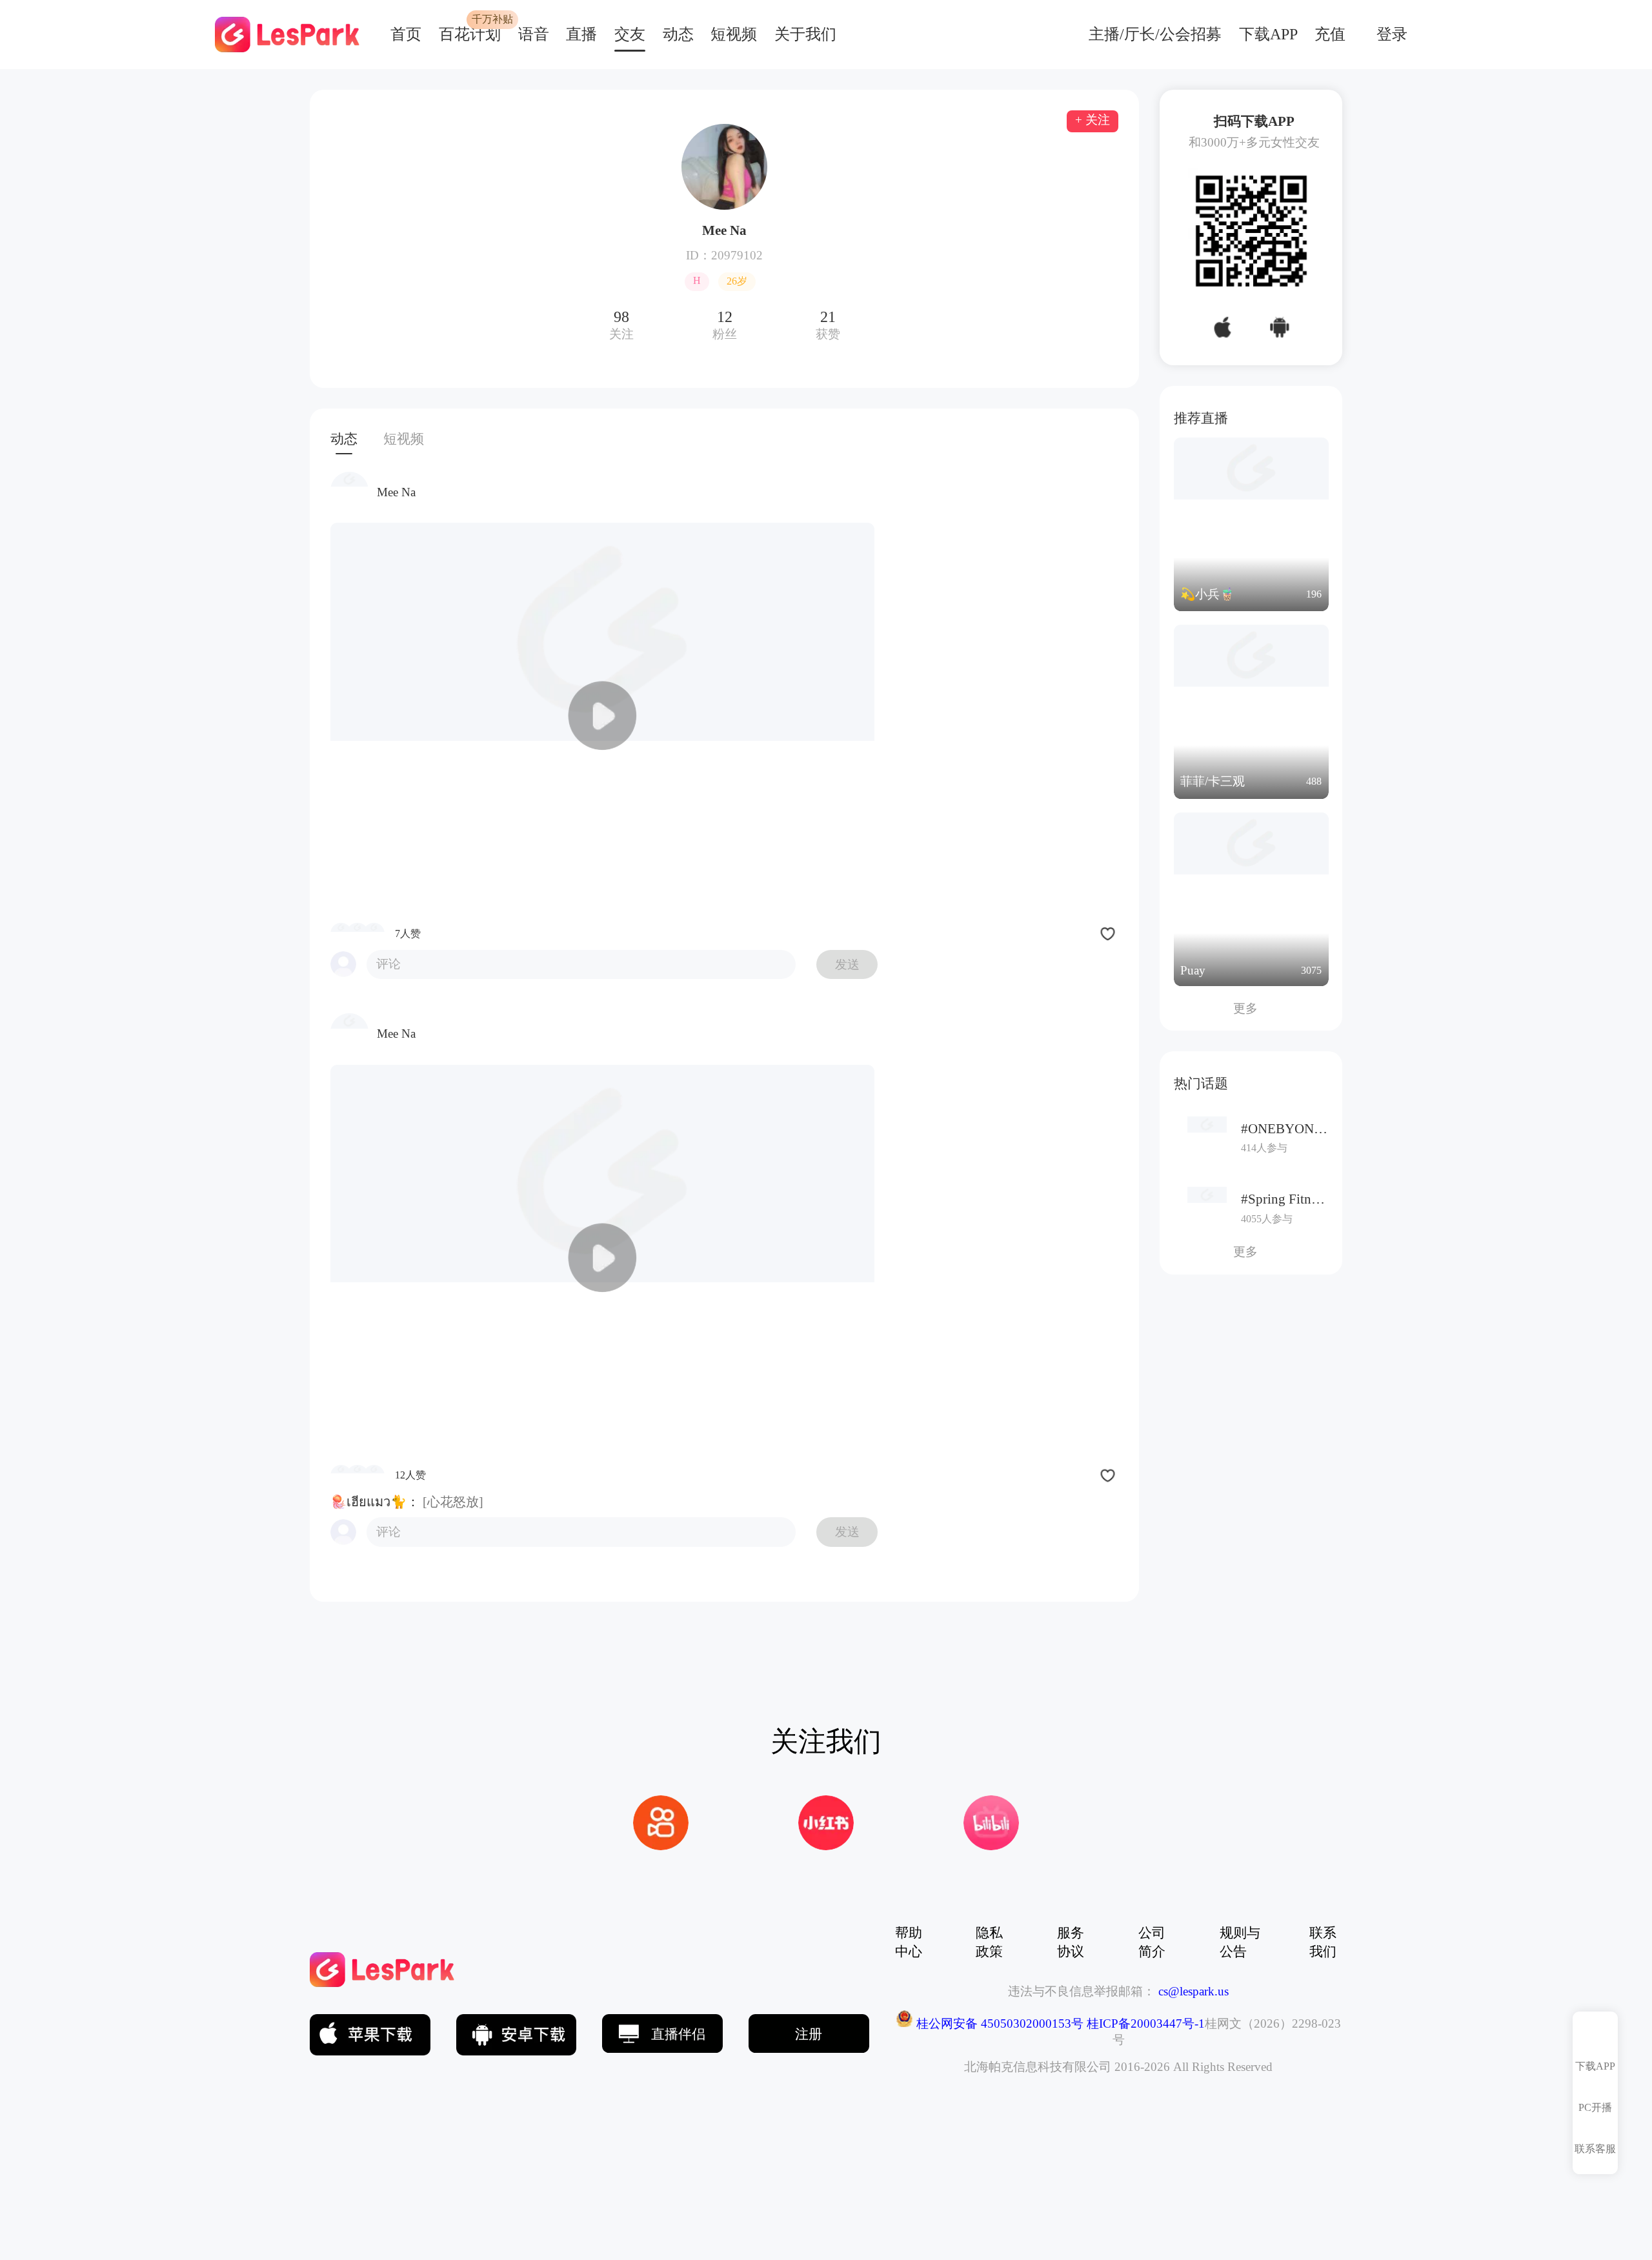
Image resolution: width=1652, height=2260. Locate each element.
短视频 (734, 34)
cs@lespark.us (1194, 1991)
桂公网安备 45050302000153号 (998, 2023)
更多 (1251, 1008)
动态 (678, 34)
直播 (581, 34)
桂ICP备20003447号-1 (1144, 2023)
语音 (534, 34)
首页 (406, 34)
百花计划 (470, 34)
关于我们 (805, 34)
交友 (630, 34)
